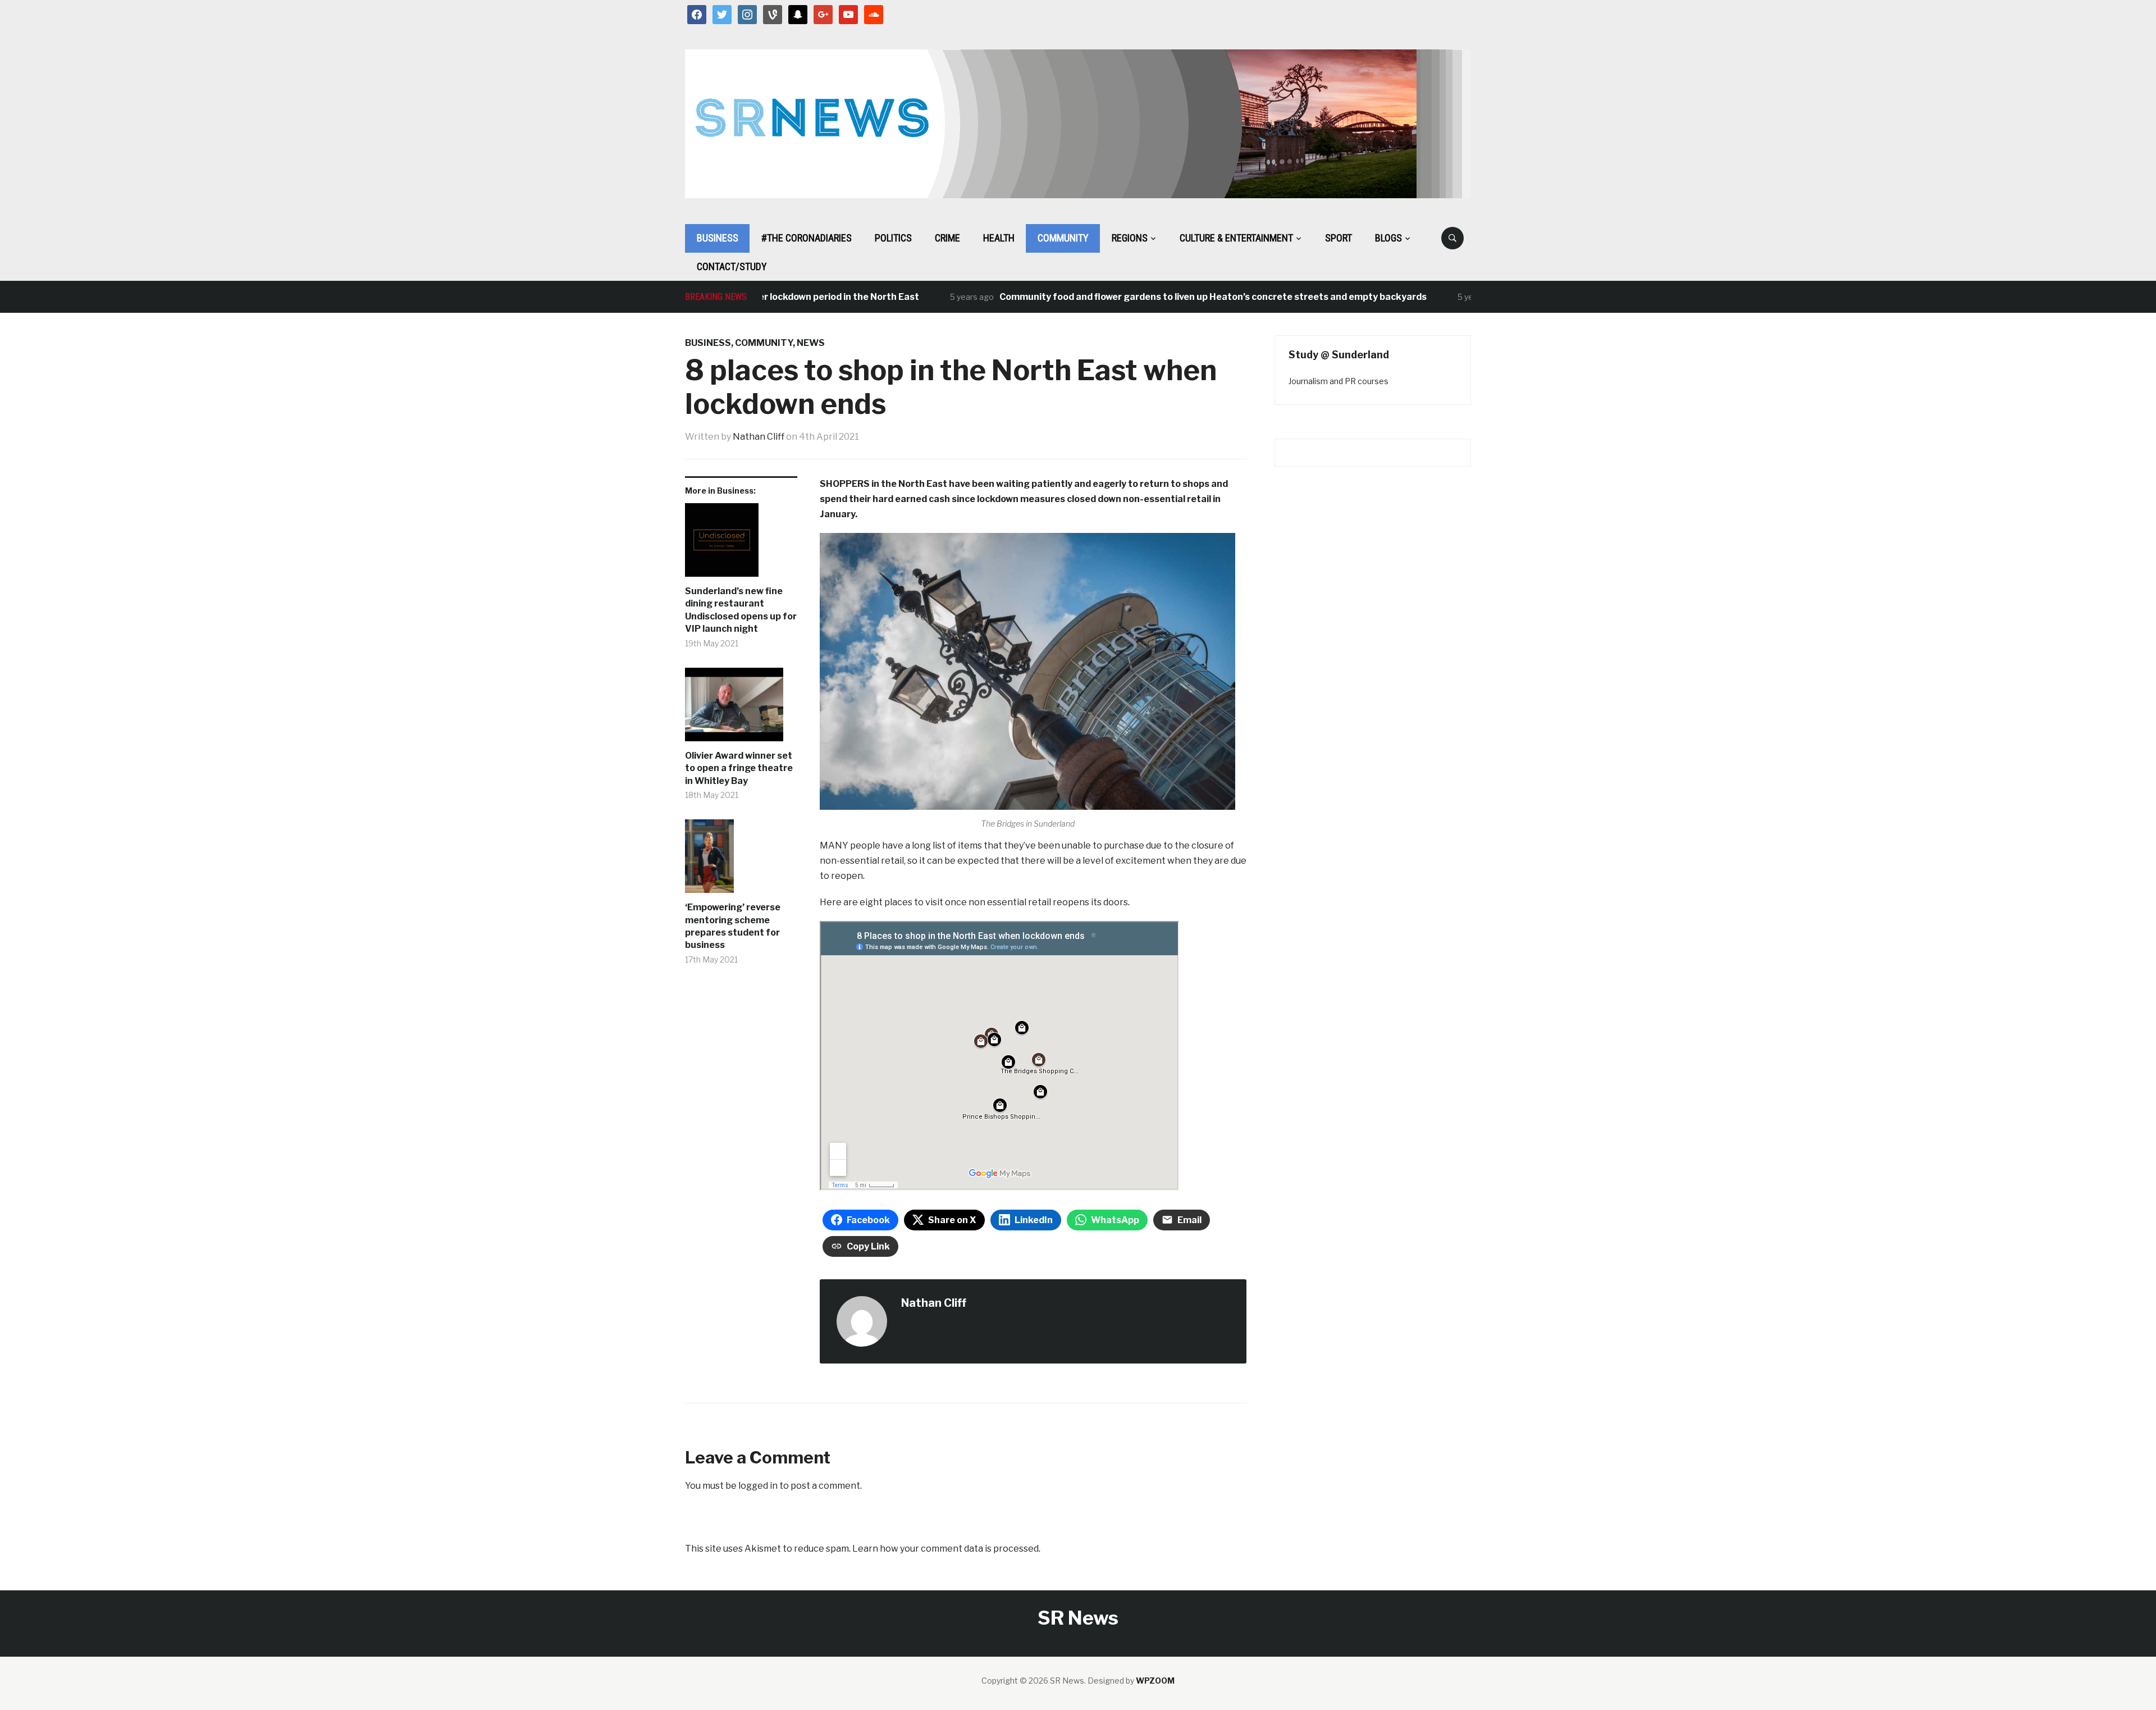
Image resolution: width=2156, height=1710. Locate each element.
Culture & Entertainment (1236, 238)
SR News (1078, 1618)
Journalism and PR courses (1339, 381)
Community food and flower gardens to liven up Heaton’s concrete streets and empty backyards (1157, 297)
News (811, 343)
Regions (1130, 238)
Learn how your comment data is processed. (946, 1549)
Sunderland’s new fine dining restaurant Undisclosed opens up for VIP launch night (741, 610)
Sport (1339, 238)
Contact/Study (732, 266)
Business (718, 238)
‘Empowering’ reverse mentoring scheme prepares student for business (733, 926)
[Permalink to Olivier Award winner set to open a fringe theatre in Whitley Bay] (741, 709)
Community (1063, 238)
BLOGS (1388, 238)
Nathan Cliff (759, 437)
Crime (947, 238)
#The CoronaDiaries (807, 238)
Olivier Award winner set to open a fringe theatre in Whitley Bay (739, 768)
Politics (893, 238)
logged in (758, 1486)
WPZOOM (1155, 1681)
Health (999, 238)
